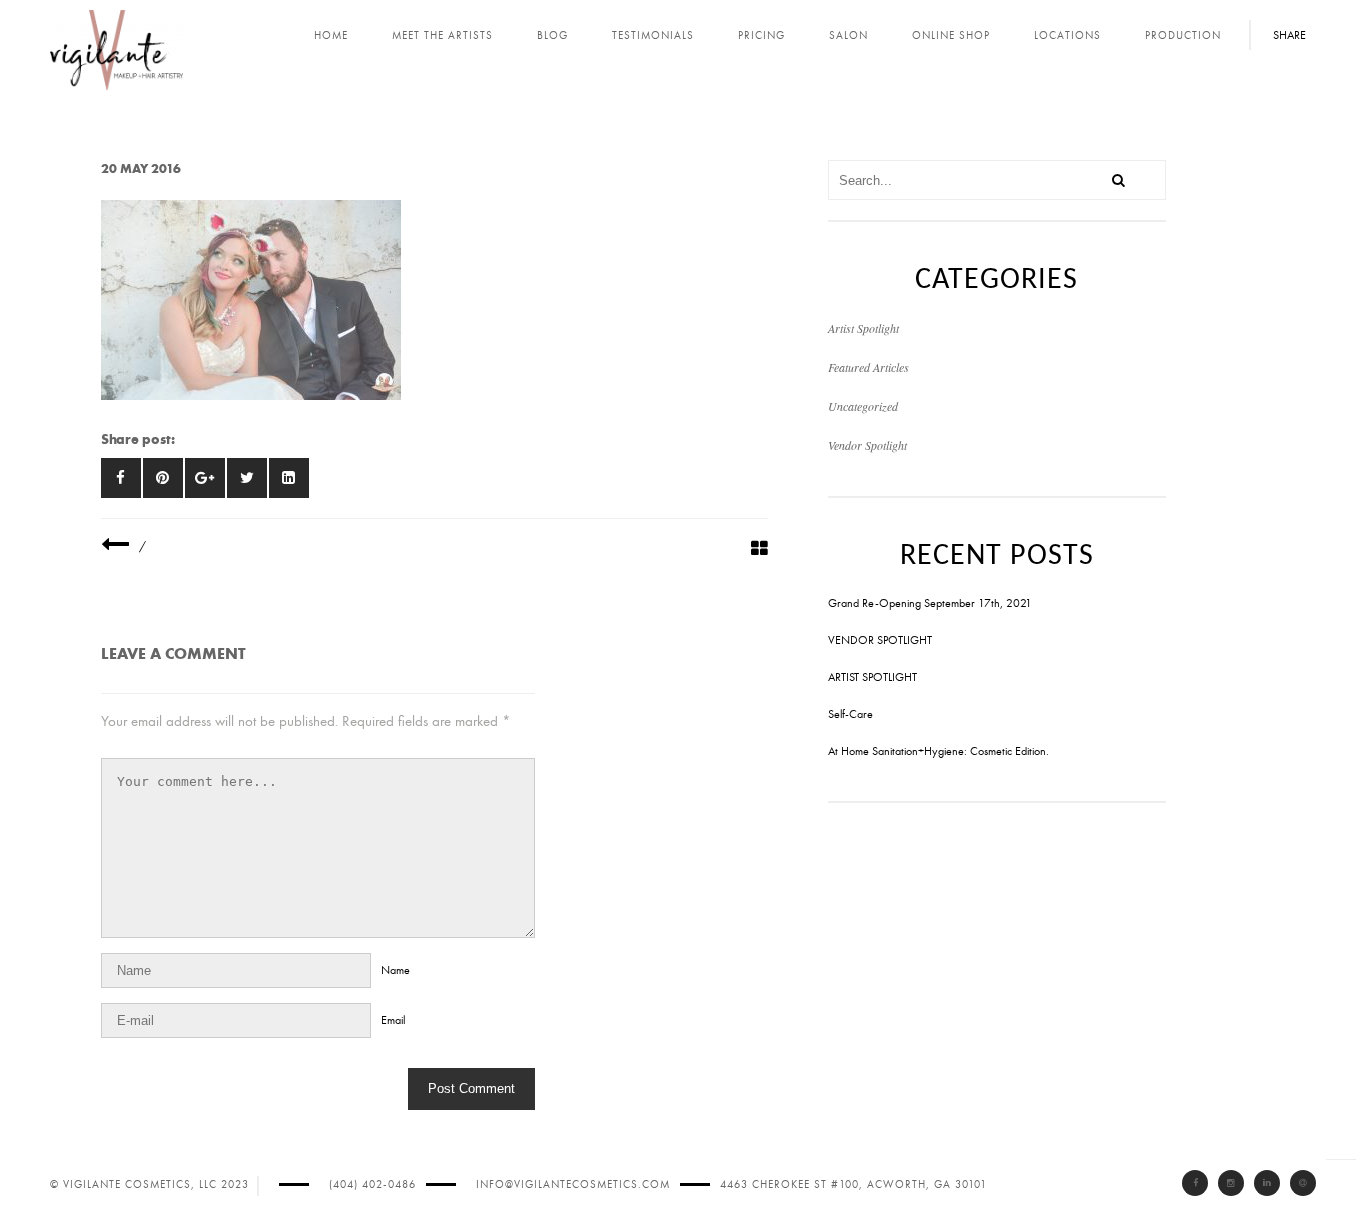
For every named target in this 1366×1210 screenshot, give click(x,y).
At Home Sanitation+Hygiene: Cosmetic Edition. (938, 751)
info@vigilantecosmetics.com (573, 1184)
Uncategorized (863, 406)
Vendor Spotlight (867, 445)
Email (393, 1020)
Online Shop (951, 35)
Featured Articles (868, 367)
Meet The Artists (442, 35)
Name (395, 970)
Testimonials (653, 35)
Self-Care (850, 714)
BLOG (552, 35)
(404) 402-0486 (372, 1184)
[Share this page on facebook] (121, 478)
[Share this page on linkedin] (289, 478)
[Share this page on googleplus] (205, 478)
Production (1183, 35)
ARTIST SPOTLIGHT (872, 677)
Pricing (761, 35)
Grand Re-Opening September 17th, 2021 (930, 603)
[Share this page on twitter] (247, 478)
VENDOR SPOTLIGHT (880, 640)
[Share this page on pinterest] (163, 478)
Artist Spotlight (863, 328)
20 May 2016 (141, 168)
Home (331, 35)
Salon (848, 35)
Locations (1067, 35)
